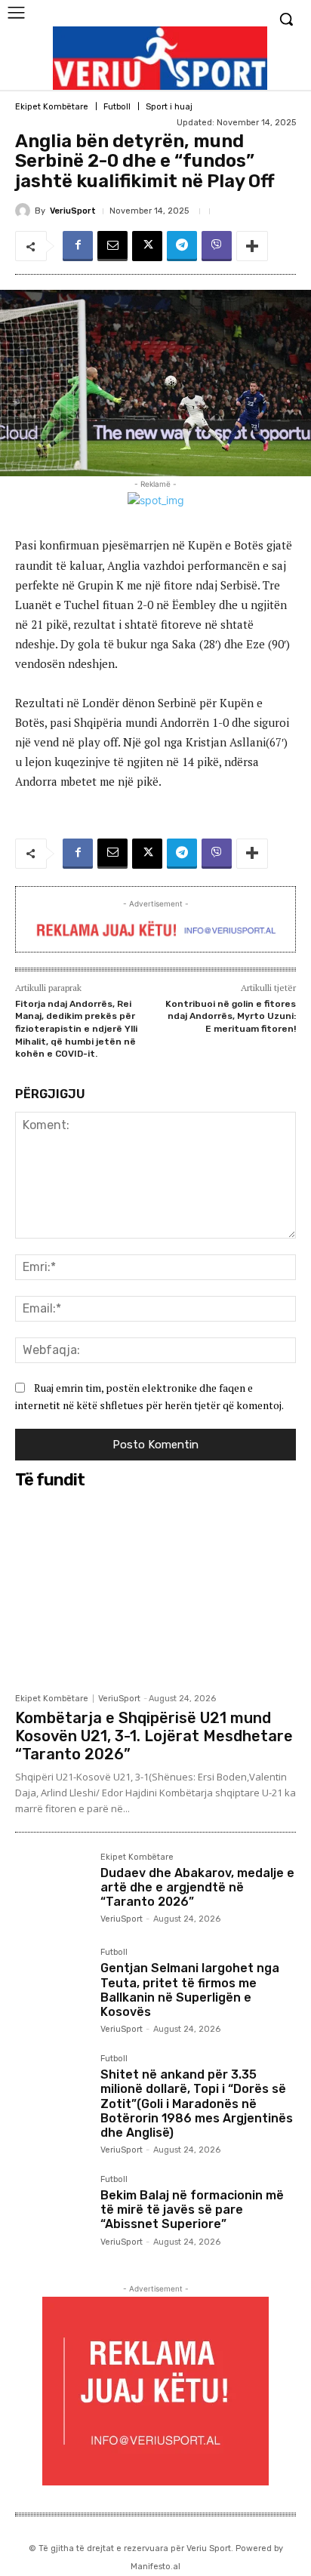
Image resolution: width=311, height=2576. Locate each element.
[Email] (112, 246)
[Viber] (217, 246)
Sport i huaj (169, 107)
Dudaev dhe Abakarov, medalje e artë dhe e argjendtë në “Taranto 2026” (197, 1887)
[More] (252, 246)
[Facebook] (78, 246)
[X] (147, 246)
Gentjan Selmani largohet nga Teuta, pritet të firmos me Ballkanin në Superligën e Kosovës (190, 1990)
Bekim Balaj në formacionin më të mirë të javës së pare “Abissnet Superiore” (192, 2210)
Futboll (117, 107)
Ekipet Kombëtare (52, 107)
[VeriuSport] (25, 211)
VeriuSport (73, 211)
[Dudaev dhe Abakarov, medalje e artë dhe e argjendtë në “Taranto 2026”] (52, 1890)
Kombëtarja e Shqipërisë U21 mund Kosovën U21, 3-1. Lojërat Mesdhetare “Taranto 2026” (154, 1736)
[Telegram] (182, 246)
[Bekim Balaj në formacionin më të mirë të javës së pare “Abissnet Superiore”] (52, 2212)
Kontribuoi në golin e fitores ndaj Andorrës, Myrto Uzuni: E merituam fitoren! (231, 1016)
